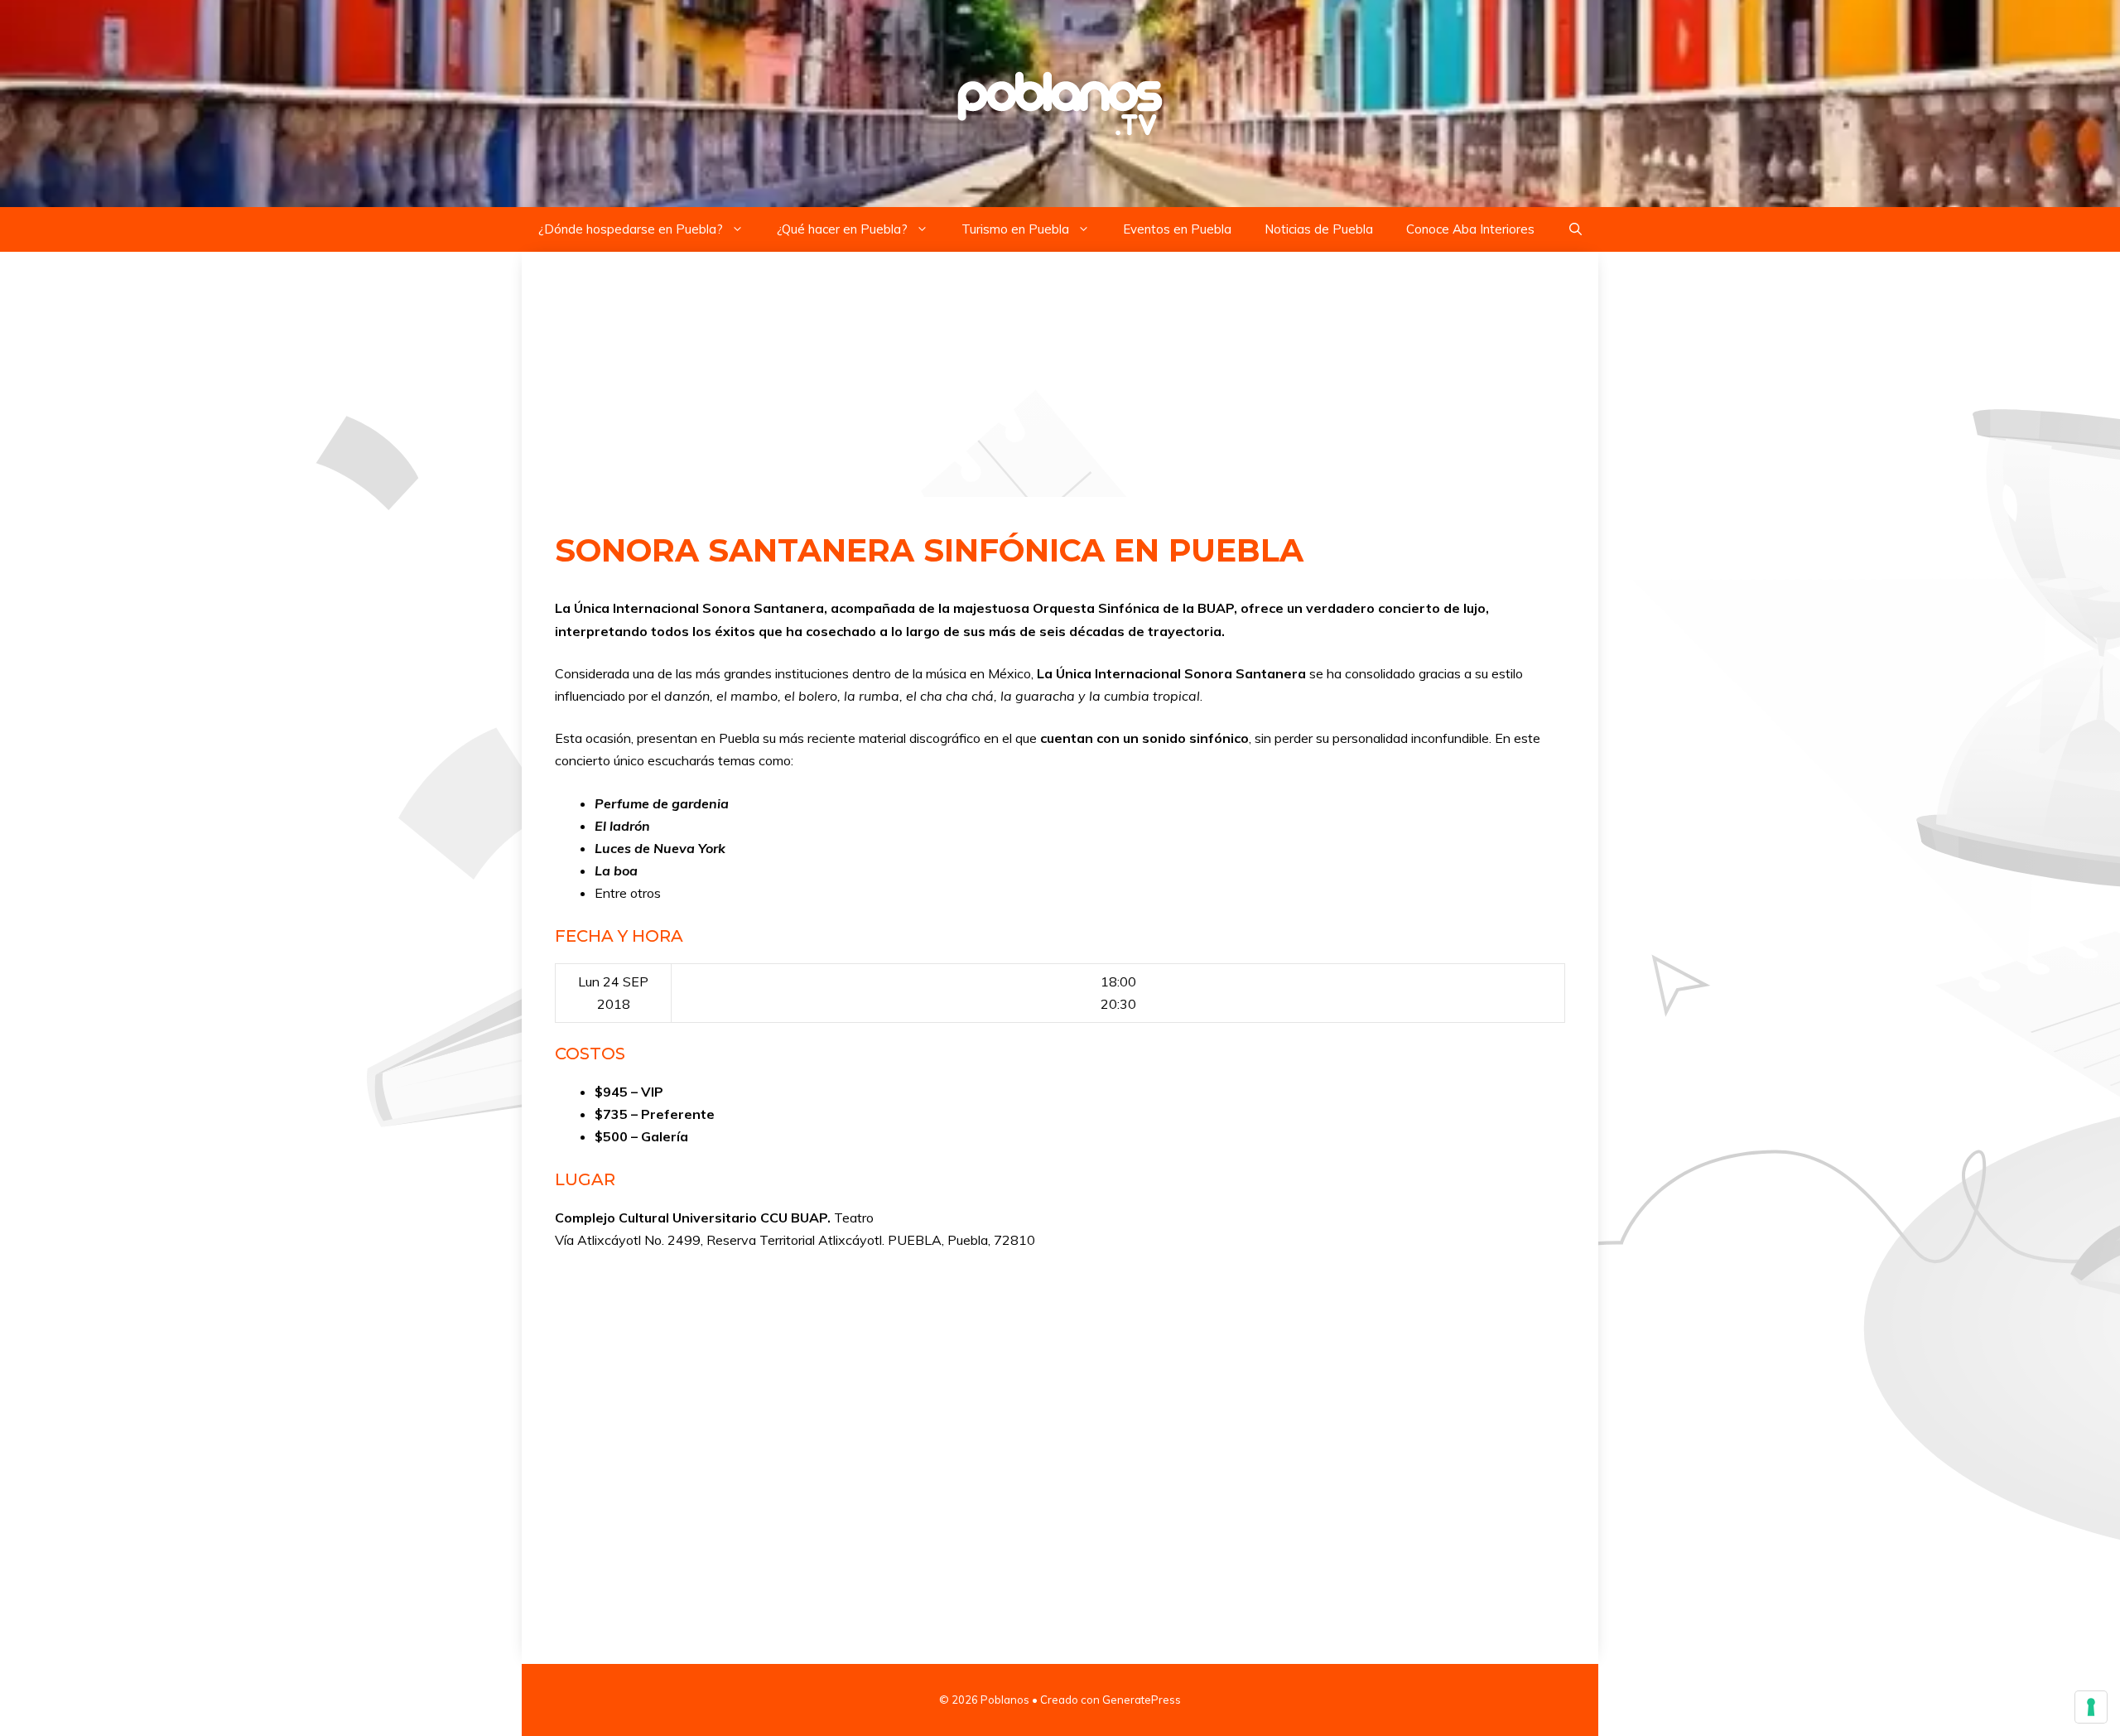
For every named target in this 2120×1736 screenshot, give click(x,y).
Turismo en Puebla (1015, 229)
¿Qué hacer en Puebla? (842, 229)
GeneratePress (1142, 1700)
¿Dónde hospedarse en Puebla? (631, 229)
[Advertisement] (1060, 374)
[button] (1576, 229)
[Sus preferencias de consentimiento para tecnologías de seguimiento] (2091, 1707)
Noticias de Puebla (1319, 229)
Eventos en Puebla (1177, 229)
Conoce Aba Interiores (1470, 229)
